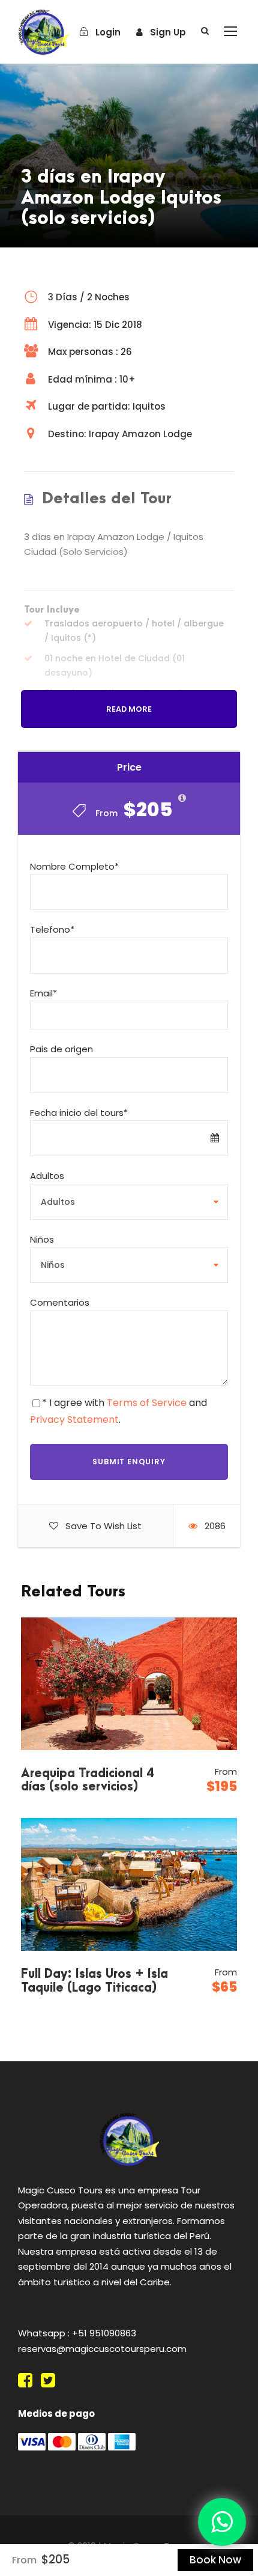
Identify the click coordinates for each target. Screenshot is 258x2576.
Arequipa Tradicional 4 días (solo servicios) (87, 1780)
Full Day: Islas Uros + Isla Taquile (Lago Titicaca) (94, 1981)
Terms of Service (147, 1403)
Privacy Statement (74, 1420)
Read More (129, 709)
